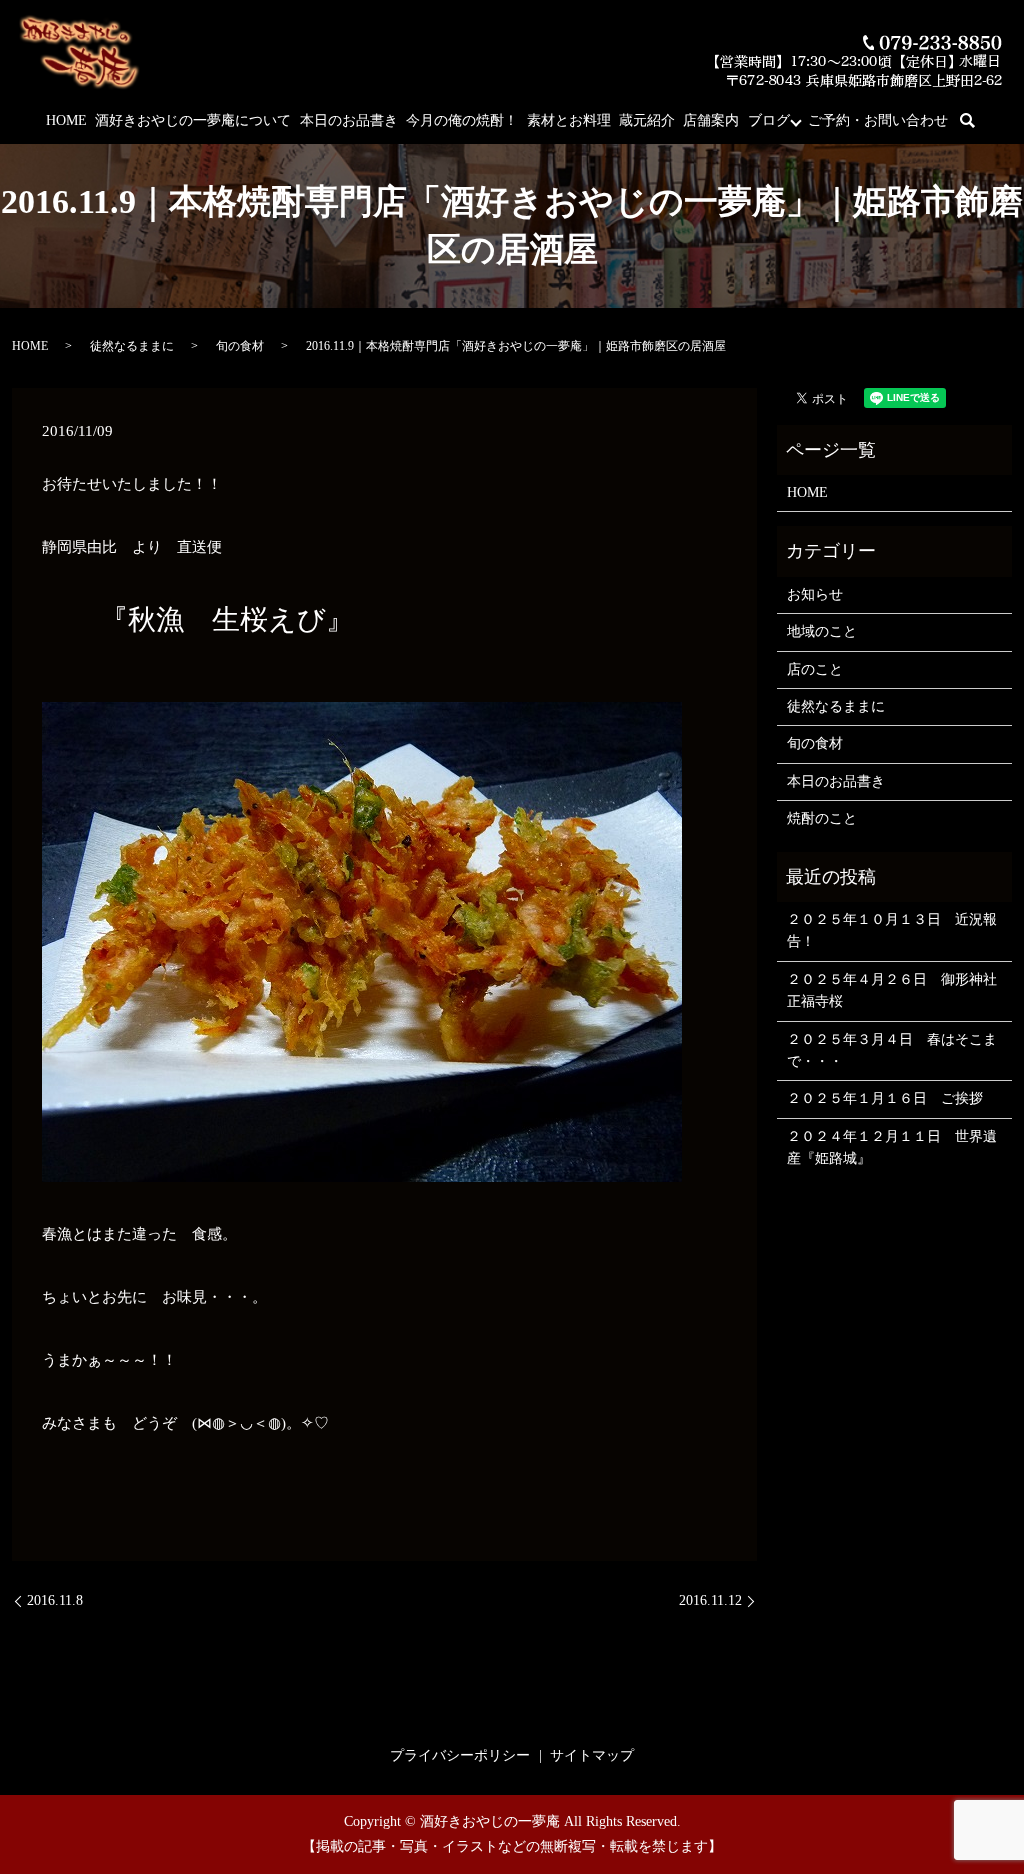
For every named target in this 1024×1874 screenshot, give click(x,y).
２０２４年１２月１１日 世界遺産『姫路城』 (892, 1147)
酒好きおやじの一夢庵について (193, 120)
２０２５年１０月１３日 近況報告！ (892, 930)
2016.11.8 (55, 1600)
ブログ (769, 120)
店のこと (815, 669)
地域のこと (822, 631)
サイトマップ (592, 1755)
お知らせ (815, 594)
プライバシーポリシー (460, 1755)
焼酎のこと (822, 818)
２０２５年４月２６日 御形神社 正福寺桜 (894, 990)
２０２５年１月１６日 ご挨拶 (885, 1098)
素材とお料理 (569, 120)
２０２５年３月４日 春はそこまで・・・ (892, 1050)
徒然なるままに (132, 346)
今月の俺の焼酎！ (462, 120)
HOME (66, 120)
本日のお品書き (349, 120)
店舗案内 (711, 120)
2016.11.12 (710, 1600)
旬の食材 (240, 346)
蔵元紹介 (647, 120)
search (980, 121)
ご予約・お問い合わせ (878, 120)
